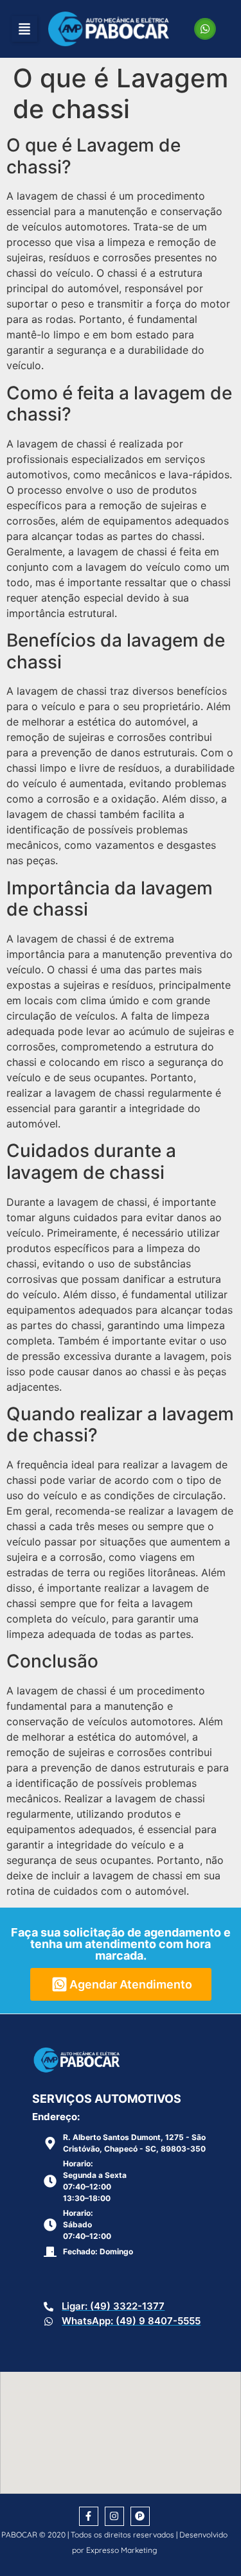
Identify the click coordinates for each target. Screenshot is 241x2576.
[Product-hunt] (140, 2516)
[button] (24, 29)
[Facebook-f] (89, 2516)
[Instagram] (114, 2516)
